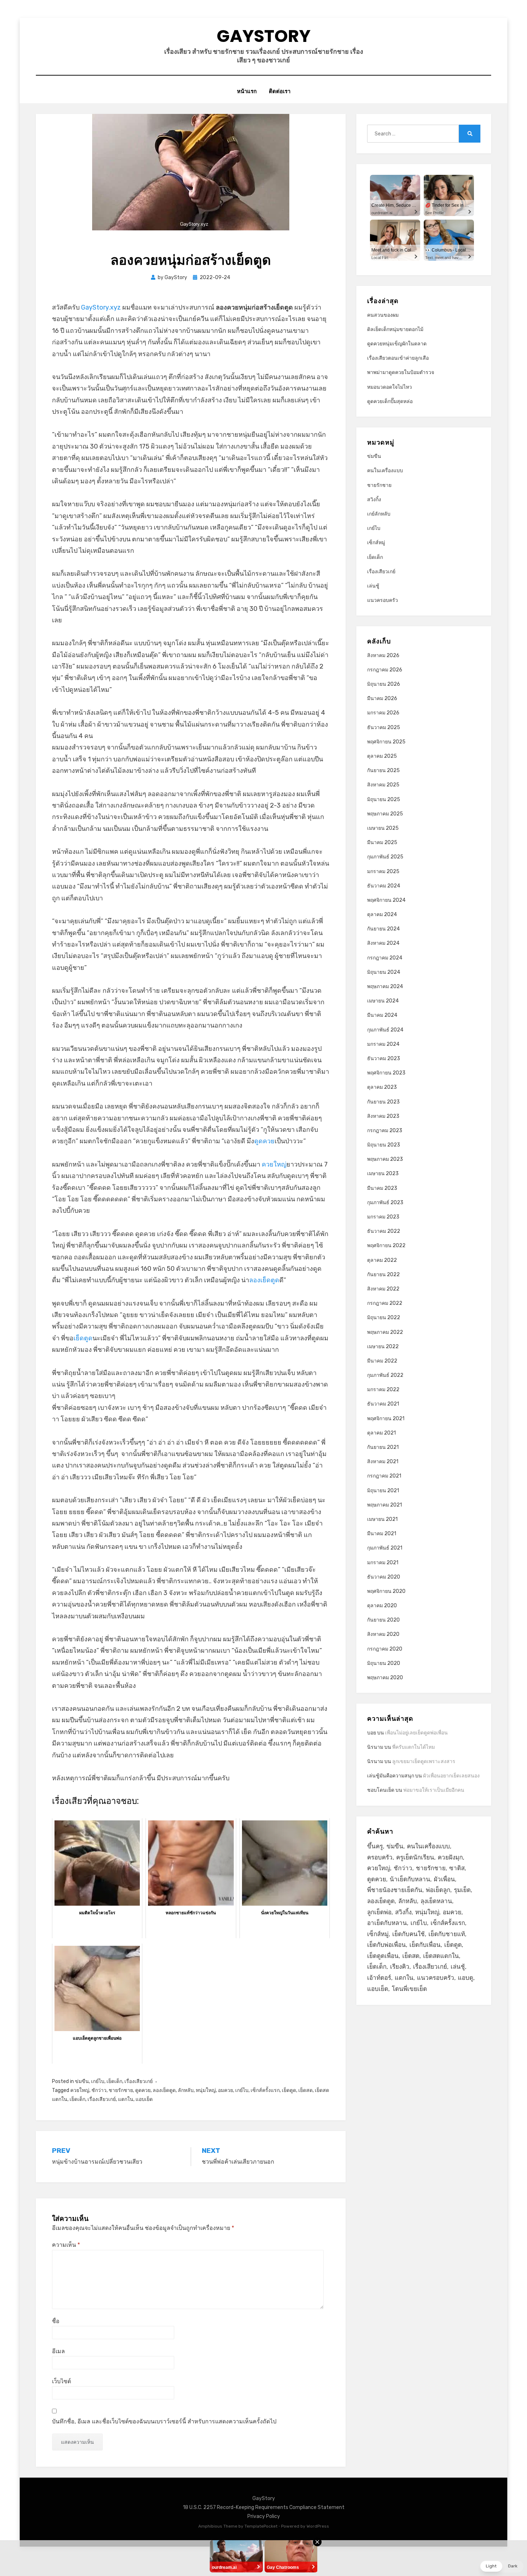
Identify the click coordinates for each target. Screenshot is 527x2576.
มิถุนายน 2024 (384, 972)
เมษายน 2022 (383, 1347)
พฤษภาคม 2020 (385, 1678)
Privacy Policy (264, 2516)
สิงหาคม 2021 (383, 1462)
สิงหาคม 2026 (383, 655)
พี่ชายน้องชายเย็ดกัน (395, 1890)
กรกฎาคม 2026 (385, 670)
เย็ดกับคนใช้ (409, 1934)
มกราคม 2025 (383, 872)
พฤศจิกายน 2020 (386, 1591)
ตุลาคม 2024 (382, 914)
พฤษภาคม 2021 (384, 1505)
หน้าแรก (247, 91)
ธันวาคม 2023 (384, 1059)
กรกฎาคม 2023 (385, 1131)
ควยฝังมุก (450, 1857)
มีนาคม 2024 (382, 1015)
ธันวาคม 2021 (383, 1404)
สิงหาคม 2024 (383, 943)
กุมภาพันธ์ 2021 (385, 1548)
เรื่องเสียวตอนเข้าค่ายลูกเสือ (398, 358)
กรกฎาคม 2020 (385, 1649)
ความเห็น (66, 2245)
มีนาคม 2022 (382, 1361)
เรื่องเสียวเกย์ (139, 2081)
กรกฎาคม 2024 (385, 958)
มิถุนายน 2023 (384, 1145)
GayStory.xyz (101, 307)
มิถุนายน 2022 (384, 1318)
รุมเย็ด (462, 1890)
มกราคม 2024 (383, 1044)
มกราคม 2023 (383, 1217)
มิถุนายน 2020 (384, 1663)
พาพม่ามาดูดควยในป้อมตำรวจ (401, 372)
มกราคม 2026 (383, 713)
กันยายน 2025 (383, 770)
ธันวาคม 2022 (384, 1231)
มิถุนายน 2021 (383, 1491)
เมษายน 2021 (382, 1519)
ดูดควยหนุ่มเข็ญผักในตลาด (397, 344)
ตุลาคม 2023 (382, 1087)
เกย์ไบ (98, 2081)
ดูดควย (264, 1141)
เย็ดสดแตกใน (441, 1956)
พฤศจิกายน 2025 (386, 742)
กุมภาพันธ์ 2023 (385, 1203)
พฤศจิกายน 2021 (386, 1419)
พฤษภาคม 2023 (385, 1159)
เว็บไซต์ (61, 2381)
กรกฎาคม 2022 (385, 1303)
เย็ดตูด (83, 1338)
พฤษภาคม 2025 (385, 814)
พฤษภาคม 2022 (385, 1332)
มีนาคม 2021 (382, 1534)
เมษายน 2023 (383, 1174)
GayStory (263, 36)
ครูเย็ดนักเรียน (415, 1857)
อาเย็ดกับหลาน (387, 1923)
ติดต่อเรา (280, 91)
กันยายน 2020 (383, 1620)
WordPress (318, 2526)
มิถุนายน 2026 (384, 684)
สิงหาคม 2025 (383, 785)
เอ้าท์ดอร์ (379, 1978)
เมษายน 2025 (383, 828)
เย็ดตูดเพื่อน (383, 1956)
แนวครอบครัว (383, 600)
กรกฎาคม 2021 (384, 1476)
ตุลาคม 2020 (382, 1606)
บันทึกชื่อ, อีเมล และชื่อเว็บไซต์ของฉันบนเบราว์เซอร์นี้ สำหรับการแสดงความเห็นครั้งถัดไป (164, 2421)
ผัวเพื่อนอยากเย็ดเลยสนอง (451, 1776)
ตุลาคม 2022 (382, 1260)
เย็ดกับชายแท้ (447, 1934)
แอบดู (466, 1978)
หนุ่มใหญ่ (206, 2090)
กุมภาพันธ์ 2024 (385, 1030)
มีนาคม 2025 (382, 842)
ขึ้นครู (375, 1846)
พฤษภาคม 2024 (385, 987)
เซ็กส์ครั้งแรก (265, 2090)
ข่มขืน (82, 2081)
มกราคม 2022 (383, 1390)
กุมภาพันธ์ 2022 (385, 1375)
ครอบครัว (380, 1857)
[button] (502, 2566)
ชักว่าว (99, 2090)
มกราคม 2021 (383, 1563)
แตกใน (126, 2099)
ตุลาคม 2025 (382, 756)
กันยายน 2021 (383, 1447)
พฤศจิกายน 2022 (386, 1246)
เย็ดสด (305, 2090)
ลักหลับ (186, 2090)
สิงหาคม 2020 (383, 1634)
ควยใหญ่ (274, 1164)
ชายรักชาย (121, 2090)
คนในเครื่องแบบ (385, 471)
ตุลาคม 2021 (381, 1433)
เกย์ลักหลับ (379, 514)
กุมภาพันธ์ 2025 (385, 857)
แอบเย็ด (144, 2099)
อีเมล (58, 2351)
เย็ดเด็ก (114, 2081)
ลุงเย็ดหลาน (436, 1901)
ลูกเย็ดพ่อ (379, 1912)
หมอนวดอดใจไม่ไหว (390, 387)
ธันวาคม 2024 (384, 886)
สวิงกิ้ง (374, 500)
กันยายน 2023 (383, 1102)
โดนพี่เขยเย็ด (409, 1989)
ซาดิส (457, 1868)
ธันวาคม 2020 (384, 1577)
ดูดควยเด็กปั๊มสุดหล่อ (390, 401)
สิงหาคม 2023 (383, 1116)
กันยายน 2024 (383, 929)
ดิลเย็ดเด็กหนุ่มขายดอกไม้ (395, 329)
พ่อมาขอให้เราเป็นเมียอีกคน (434, 1790)
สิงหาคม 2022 (383, 1289)
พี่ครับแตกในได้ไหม (414, 1747)
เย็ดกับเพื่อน (425, 1945)
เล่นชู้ (373, 586)
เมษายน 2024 (383, 1001)
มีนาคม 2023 (382, 1188)
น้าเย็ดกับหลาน (410, 1879)
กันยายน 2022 (383, 1275)
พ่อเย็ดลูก (438, 1890)
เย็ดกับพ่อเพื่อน (386, 1945)
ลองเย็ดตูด (264, 1280)
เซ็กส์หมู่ (376, 543)
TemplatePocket (261, 2526)
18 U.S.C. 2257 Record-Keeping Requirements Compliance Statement (264, 2507)
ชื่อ (56, 2321)
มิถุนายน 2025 (384, 799)
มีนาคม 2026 (382, 698)
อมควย (225, 2090)
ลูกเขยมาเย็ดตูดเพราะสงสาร (424, 1761)
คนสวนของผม (383, 315)
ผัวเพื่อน (444, 1879)
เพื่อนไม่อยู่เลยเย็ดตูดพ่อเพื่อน (416, 1733)
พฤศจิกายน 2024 (386, 900)
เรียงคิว (400, 1967)
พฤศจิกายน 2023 (386, 1073)
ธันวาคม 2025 (384, 727)
